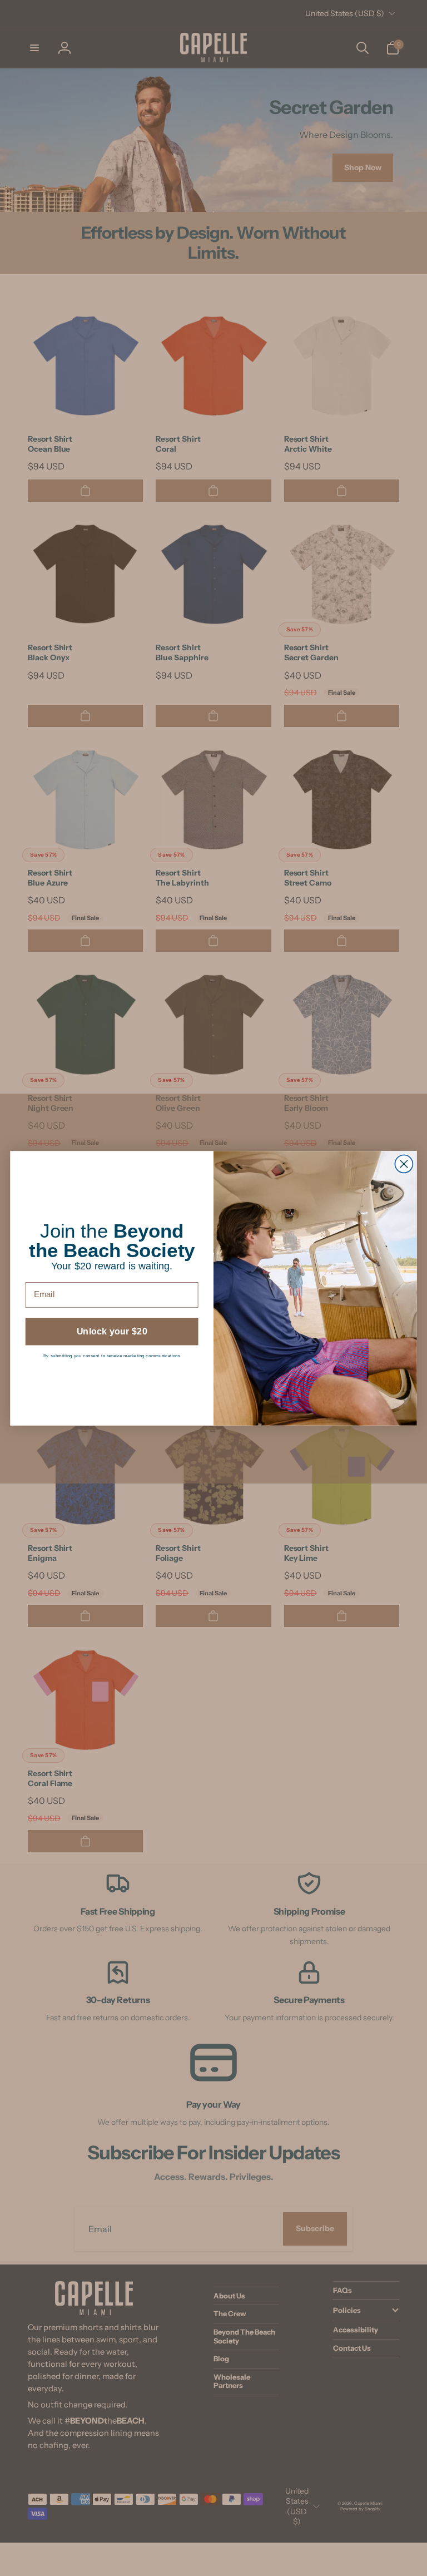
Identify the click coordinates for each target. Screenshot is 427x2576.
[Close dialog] (404, 1164)
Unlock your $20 (112, 1331)
